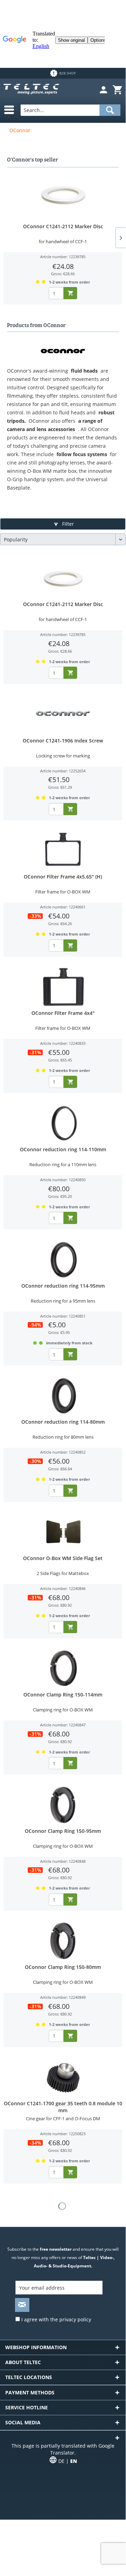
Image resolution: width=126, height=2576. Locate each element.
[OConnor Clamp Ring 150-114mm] (63, 1669)
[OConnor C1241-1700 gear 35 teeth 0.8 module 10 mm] (63, 2077)
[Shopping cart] (117, 90)
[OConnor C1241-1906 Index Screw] (63, 715)
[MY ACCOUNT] (103, 90)
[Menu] (6, 110)
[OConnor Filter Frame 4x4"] (63, 987)
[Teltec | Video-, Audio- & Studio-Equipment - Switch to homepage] (31, 90)
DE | (68, 2461)
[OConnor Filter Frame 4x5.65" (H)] (63, 851)
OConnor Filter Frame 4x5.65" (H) (63, 877)
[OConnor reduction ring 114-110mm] (63, 1123)
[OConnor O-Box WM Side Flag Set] (63, 1532)
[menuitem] (103, 90)
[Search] (110, 110)
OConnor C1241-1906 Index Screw (63, 741)
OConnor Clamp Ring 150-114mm (63, 1695)
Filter (67, 524)
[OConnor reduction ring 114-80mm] (63, 1396)
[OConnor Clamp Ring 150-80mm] (63, 1941)
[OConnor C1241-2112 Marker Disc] (63, 195)
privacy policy (75, 2319)
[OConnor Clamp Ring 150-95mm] (63, 1805)
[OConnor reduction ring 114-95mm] (63, 1260)
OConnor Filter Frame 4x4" (63, 1013)
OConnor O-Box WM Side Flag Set (63, 1558)
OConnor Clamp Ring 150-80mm (63, 1967)
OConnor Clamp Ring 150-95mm (63, 1831)
